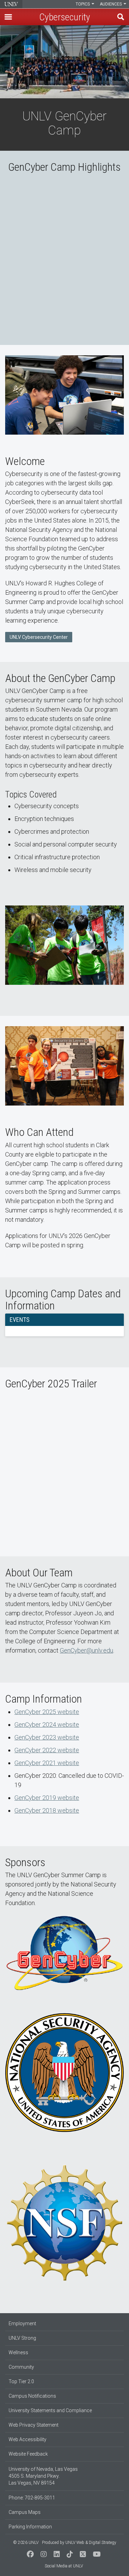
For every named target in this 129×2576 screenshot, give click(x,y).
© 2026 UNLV (26, 2543)
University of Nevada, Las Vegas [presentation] (11, 4)
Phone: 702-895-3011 (32, 2498)
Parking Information (30, 2527)
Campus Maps (25, 2512)
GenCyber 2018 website (47, 1810)
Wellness (18, 2352)
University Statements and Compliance (50, 2410)
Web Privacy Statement (34, 2425)
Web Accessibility (28, 2439)
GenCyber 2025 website (47, 1712)
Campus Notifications (32, 2396)
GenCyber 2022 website (47, 1750)
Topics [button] (83, 4)
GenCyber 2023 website (47, 1737)
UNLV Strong (22, 2338)
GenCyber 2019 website (47, 1798)
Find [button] (121, 17)
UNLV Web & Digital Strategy (91, 2543)
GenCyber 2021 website (47, 1763)
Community (21, 2367)
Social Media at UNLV (64, 2566)
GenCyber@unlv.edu (87, 1650)
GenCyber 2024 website (47, 1725)
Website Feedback (28, 2454)
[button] (8, 17)
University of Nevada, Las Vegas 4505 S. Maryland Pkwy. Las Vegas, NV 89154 (43, 2476)
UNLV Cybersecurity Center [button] (39, 637)
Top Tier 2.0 (21, 2381)
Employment (22, 2324)
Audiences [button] (111, 4)
